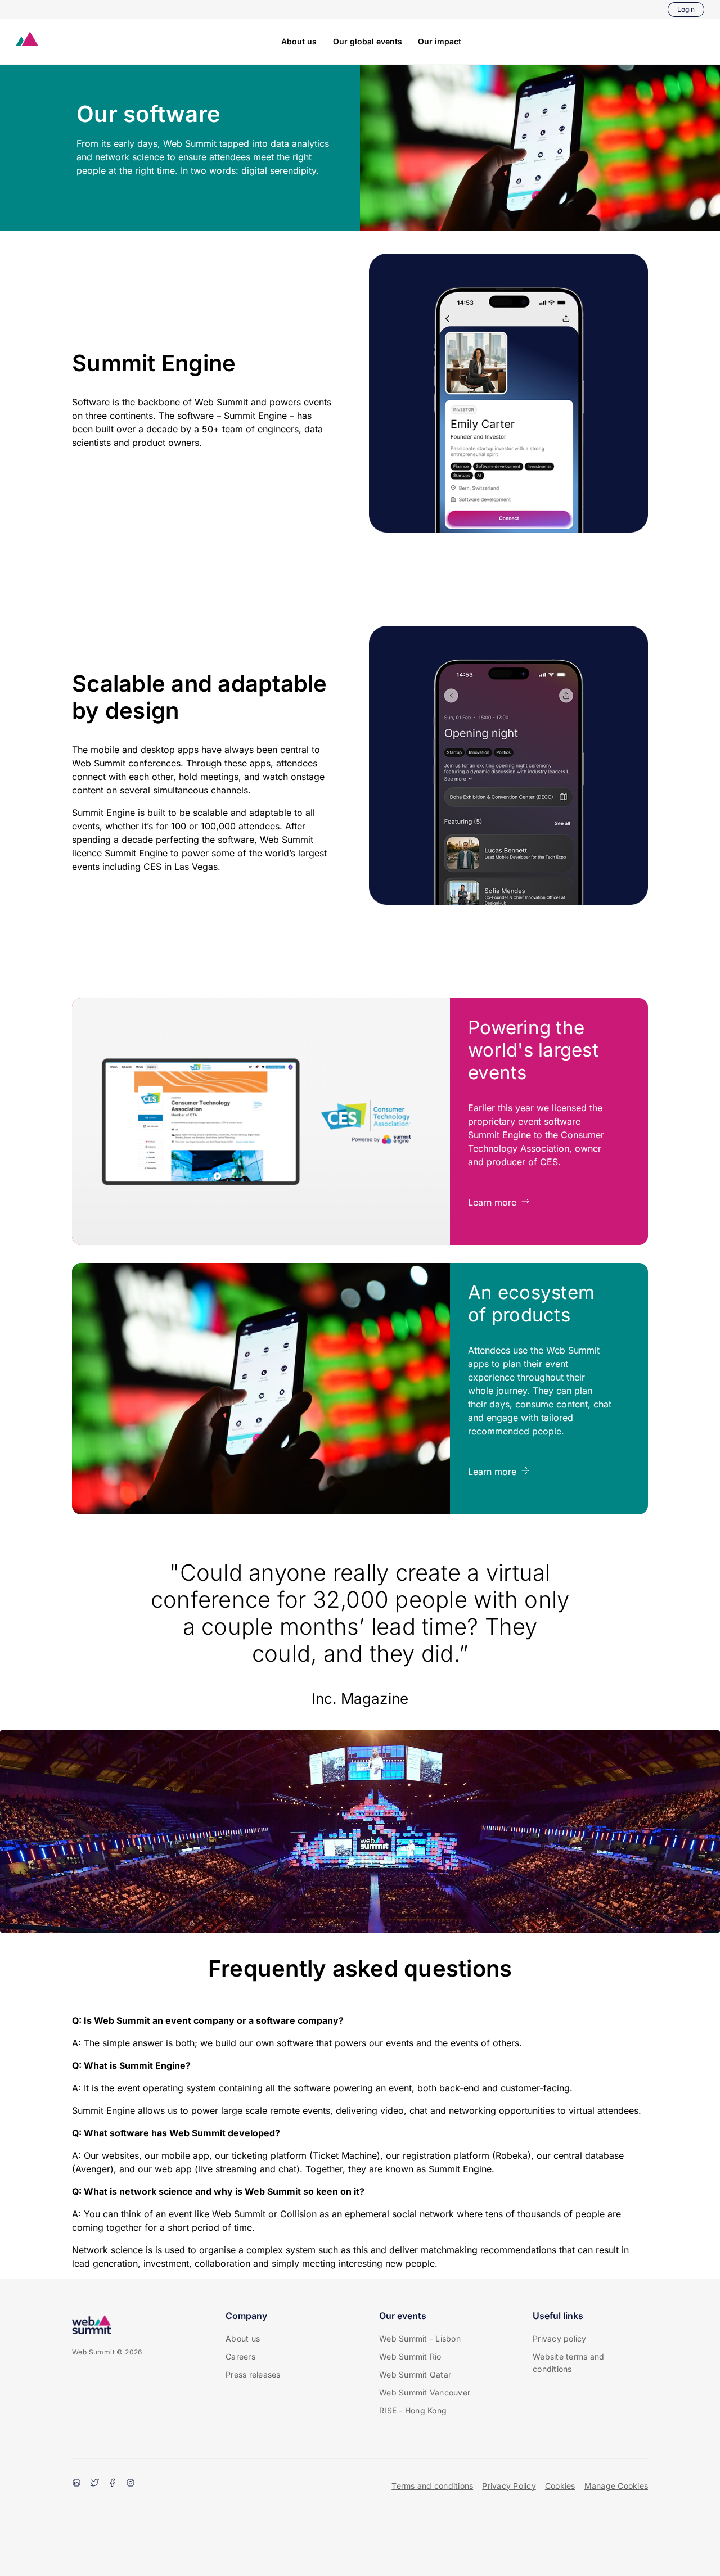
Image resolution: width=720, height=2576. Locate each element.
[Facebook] (112, 2484)
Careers (240, 2356)
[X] (94, 2484)
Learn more (492, 1202)
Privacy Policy (509, 2486)
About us (299, 41)
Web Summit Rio (410, 2356)
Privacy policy (560, 2338)
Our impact (440, 41)
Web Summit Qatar (415, 2374)
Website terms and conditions (568, 2363)
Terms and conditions (432, 2486)
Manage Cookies (616, 2486)
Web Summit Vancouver (425, 2392)
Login (686, 9)
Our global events (368, 41)
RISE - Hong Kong (413, 2410)
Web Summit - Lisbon (420, 2338)
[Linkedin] (76, 2484)
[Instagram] (130, 2484)
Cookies (560, 2486)
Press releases (253, 2374)
